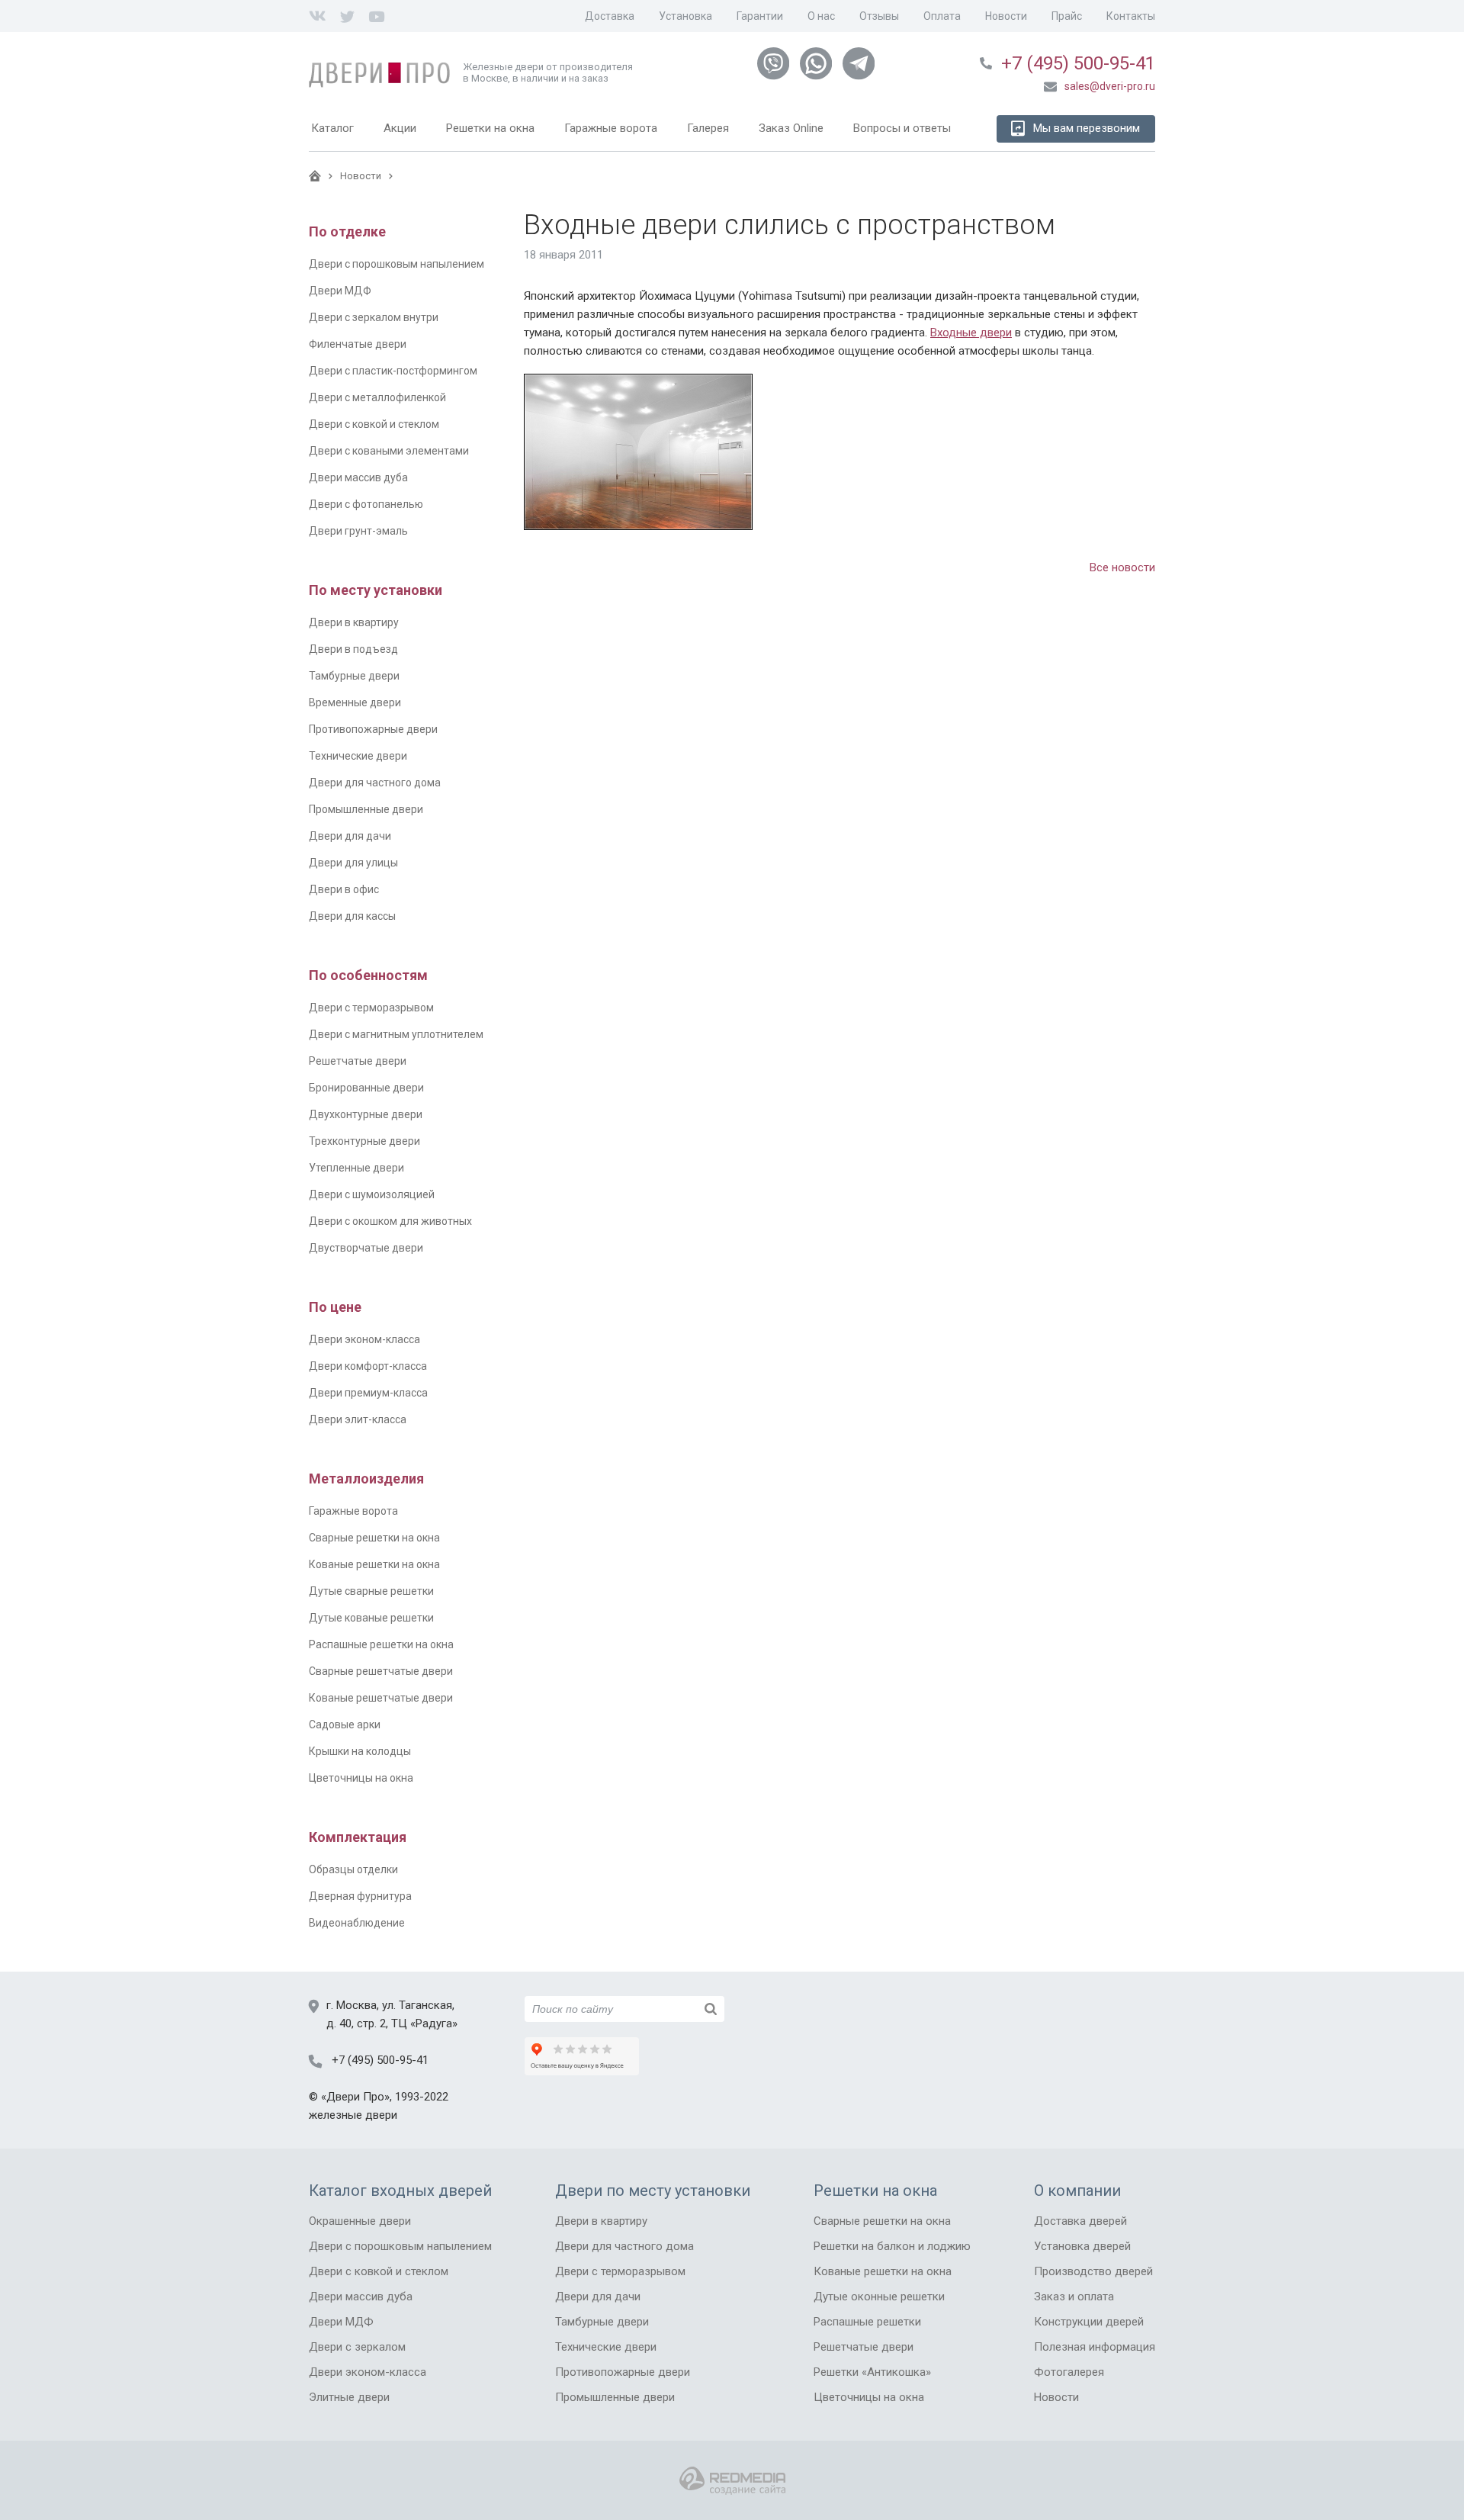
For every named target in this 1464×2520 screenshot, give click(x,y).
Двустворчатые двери (366, 1248)
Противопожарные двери (373, 729)
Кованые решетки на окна (374, 1564)
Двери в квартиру (354, 622)
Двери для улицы (353, 863)
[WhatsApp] (816, 64)
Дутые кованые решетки (371, 1618)
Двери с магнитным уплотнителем (396, 1034)
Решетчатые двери (358, 1061)
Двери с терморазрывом (371, 1008)
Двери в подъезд (353, 649)
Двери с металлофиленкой (377, 397)
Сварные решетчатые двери (381, 1671)
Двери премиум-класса (368, 1393)
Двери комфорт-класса (368, 1366)
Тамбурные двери (354, 676)
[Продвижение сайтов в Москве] (732, 2481)
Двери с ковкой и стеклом (374, 424)
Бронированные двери (366, 1088)
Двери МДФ (340, 291)
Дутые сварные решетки (371, 1591)
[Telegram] (859, 64)
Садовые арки (345, 1724)
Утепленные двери (356, 1168)
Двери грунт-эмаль (358, 531)
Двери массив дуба (358, 477)
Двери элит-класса (358, 1419)
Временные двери (355, 702)
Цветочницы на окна (361, 1778)
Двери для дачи (350, 836)
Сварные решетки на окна (374, 1538)
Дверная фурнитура (360, 1896)
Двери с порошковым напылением (396, 264)
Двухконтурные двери (366, 1114)
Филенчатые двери (358, 344)
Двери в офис (344, 889)
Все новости (1122, 567)
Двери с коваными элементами (389, 451)
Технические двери (358, 756)
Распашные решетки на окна (381, 1644)
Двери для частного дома (375, 783)
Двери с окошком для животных (390, 1221)
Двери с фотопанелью (366, 504)
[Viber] (773, 64)
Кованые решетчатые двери (381, 1698)
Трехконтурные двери (364, 1141)
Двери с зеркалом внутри (374, 317)
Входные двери (971, 333)
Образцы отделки (353, 1869)
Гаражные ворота (353, 1511)
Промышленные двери (366, 809)
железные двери (353, 2115)
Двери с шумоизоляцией (372, 1194)
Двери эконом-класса (364, 1339)
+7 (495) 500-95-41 (1078, 63)
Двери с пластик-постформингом (393, 371)
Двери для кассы (352, 916)
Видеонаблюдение (357, 1923)
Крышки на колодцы (360, 1751)
